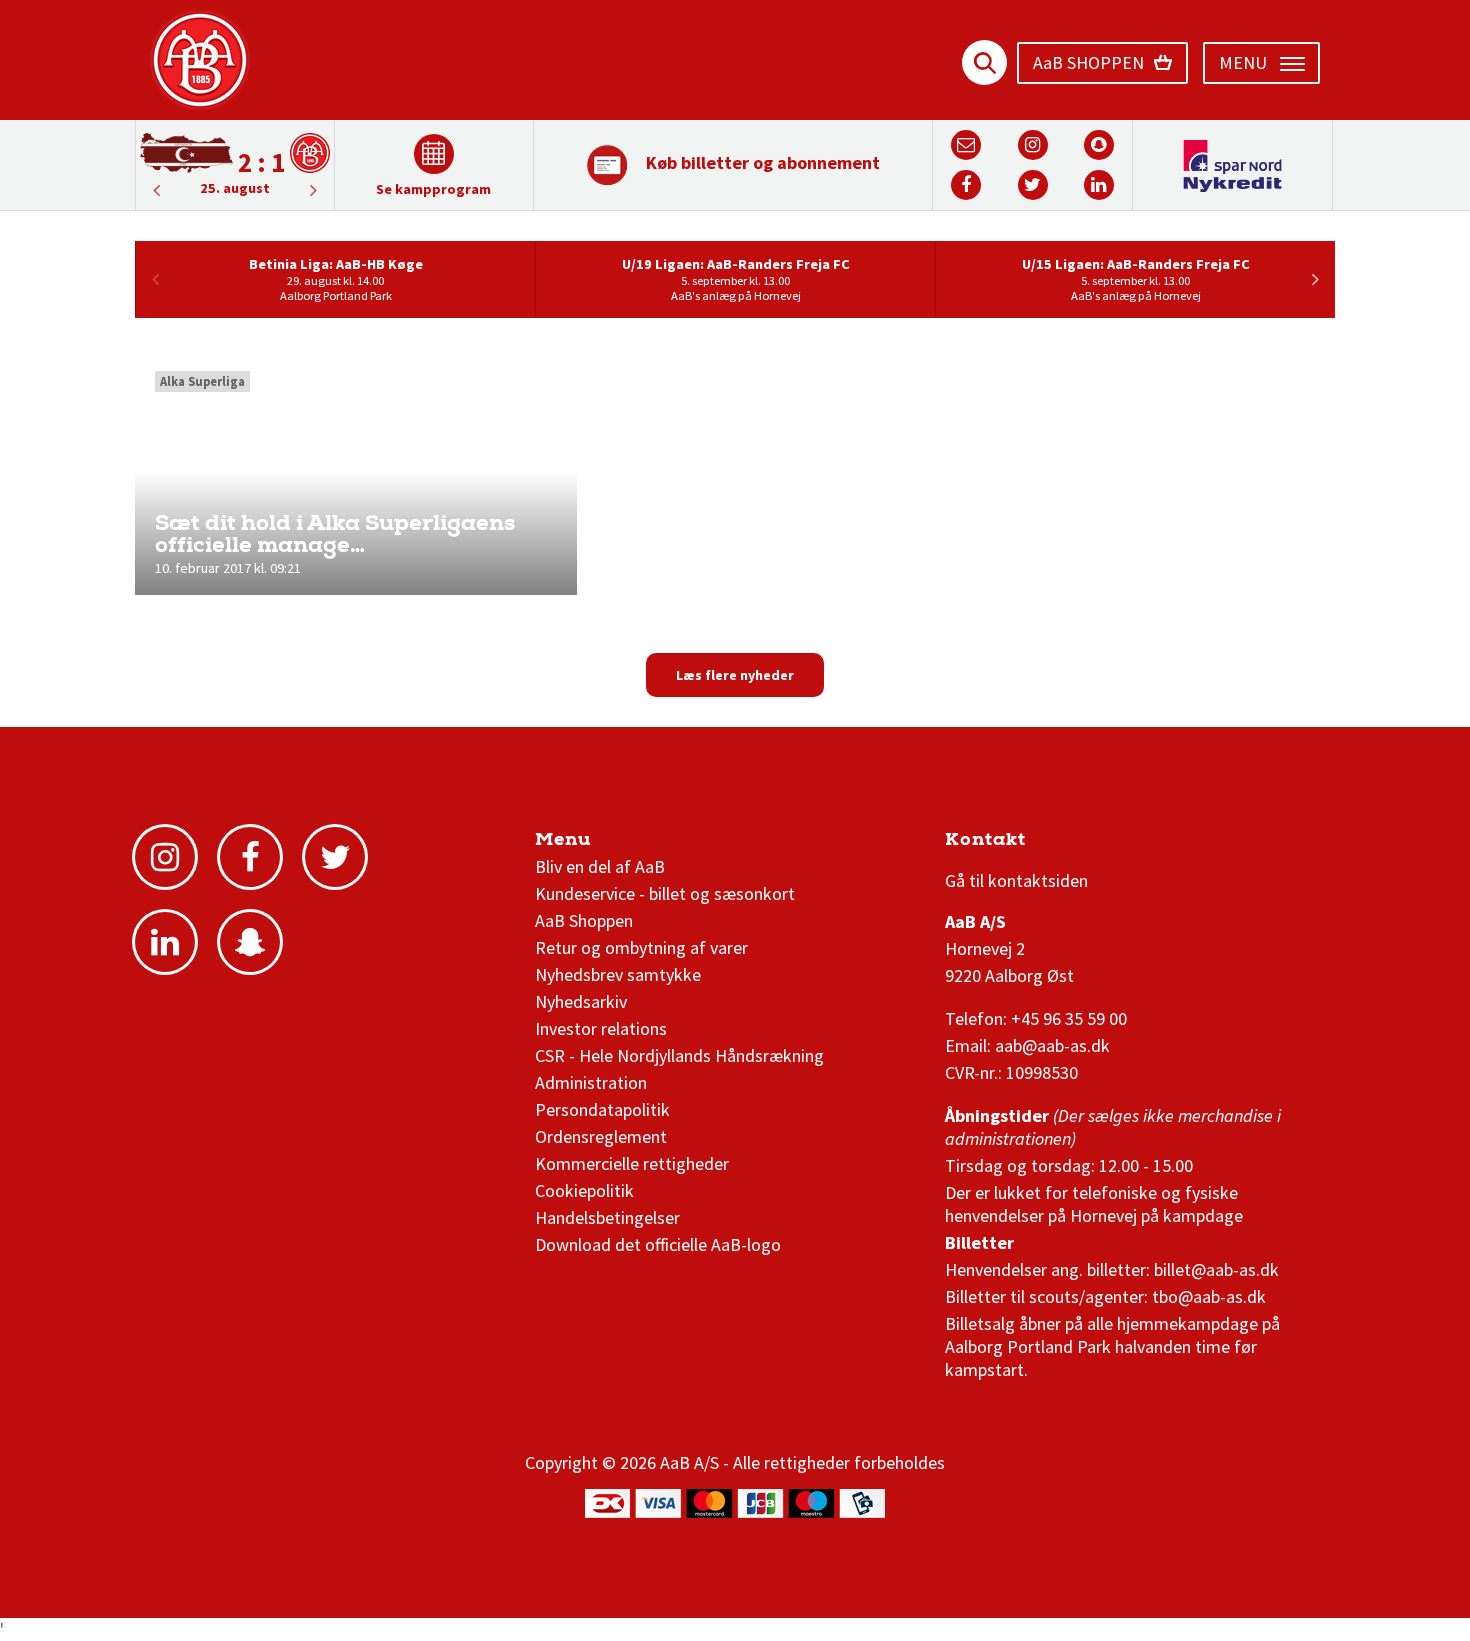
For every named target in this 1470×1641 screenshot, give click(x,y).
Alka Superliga (202, 381)
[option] (235, 163)
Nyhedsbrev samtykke (618, 974)
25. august (235, 188)
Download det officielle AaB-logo (658, 1244)
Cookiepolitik (584, 1190)
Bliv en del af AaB (600, 866)
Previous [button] (314, 190)
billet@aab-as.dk (1216, 1269)
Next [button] (156, 190)
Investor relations (601, 1028)
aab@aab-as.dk (1052, 1045)
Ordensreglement (603, 1136)
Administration (591, 1082)
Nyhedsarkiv (581, 1001)
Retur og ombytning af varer (641, 947)
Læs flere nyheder (735, 675)
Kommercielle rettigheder (632, 1163)
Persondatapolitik (602, 1109)
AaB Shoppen (584, 920)
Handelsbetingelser (607, 1217)
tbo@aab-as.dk (1209, 1296)
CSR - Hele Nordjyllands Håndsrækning (679, 1055)
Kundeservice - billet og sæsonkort (665, 893)
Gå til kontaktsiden (1016, 880)
